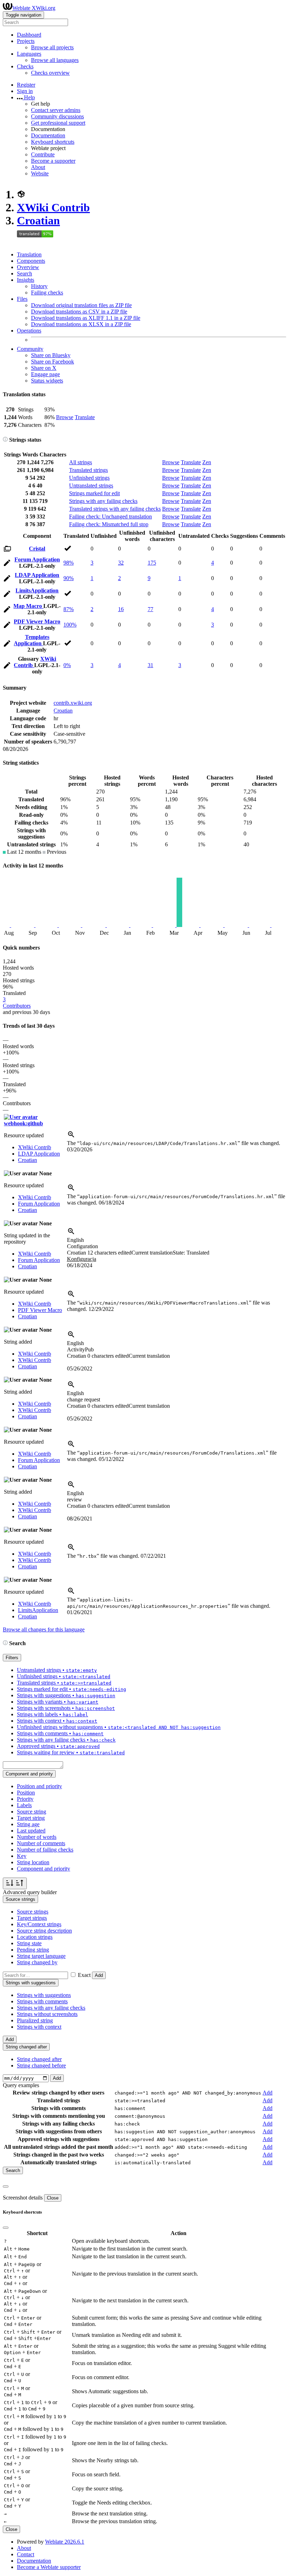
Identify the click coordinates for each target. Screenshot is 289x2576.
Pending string (33, 1950)
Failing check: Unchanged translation (110, 517)
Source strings (33, 1912)
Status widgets (47, 381)
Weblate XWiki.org (34, 8)
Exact (84, 1975)
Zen (207, 462)
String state (29, 1943)
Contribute (43, 154)
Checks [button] (25, 66)
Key (22, 1856)
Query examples (21, 2085)
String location (33, 1862)
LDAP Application (37, 575)
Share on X (44, 368)
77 (150, 609)
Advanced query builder (30, 1892)
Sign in (25, 91)
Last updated (31, 1831)
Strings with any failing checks (103, 501)
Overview (28, 267)
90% (69, 578)
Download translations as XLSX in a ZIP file (81, 324)
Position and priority (39, 1786)
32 (121, 563)
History (39, 286)
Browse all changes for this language (44, 1629)
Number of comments (41, 1843)
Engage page (45, 374)
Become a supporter (53, 161)
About (38, 167)
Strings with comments (42, 2001)
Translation (29, 254)
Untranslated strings (91, 486)
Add (99, 1975)
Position (26, 1793)
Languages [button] (29, 54)
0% (67, 665)
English (75, 1240)
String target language (41, 1956)
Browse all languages (55, 60)
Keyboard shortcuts (53, 142)
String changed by (37, 1962)
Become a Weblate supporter (49, 2567)
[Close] (6, 2186)
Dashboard (29, 35)
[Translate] (7, 564)
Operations (29, 331)
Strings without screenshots (47, 2014)
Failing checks (47, 293)
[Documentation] (5, 440)
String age (28, 1824)
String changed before (41, 2065)
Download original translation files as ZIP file (81, 305)
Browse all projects (52, 47)
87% (69, 609)
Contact (26, 2554)
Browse (65, 417)
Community (30, 349)
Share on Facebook (53, 362)
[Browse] (7, 550)
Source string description (44, 1931)
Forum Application (37, 559)
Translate (85, 417)
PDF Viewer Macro (37, 621)
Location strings (35, 1937)
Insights (26, 280)
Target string (31, 1818)
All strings (81, 462)
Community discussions (57, 116)
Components (31, 261)
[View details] (71, 1137)
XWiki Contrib (53, 207)
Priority (25, 1799)
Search (24, 273)
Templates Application (32, 640)
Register (26, 85)
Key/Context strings (39, 1924)
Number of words (37, 1837)
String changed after (39, 2059)
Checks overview (50, 73)
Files (22, 299)
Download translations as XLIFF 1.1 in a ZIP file (86, 318)
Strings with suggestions (44, 1995)
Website (40, 173)
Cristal (37, 549)
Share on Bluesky (51, 355)
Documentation (48, 135)
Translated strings (88, 470)
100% (70, 625)
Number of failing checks (45, 1850)
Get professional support (58, 123)
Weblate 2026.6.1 (65, 2542)
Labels (24, 1805)
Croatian (38, 220)
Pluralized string (35, 2020)
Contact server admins (56, 110)
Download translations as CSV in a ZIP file (79, 312)
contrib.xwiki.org (73, 703)
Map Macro (28, 606)
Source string (32, 1812)
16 (121, 609)
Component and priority (44, 1869)
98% (69, 563)
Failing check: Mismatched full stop (109, 524)
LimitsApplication (37, 590)
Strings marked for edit (94, 493)
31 (150, 665)
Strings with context (39, 2027)
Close (53, 2198)
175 (152, 563)
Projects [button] (26, 41)
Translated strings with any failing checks (115, 509)
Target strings (32, 1918)
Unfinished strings (89, 478)
